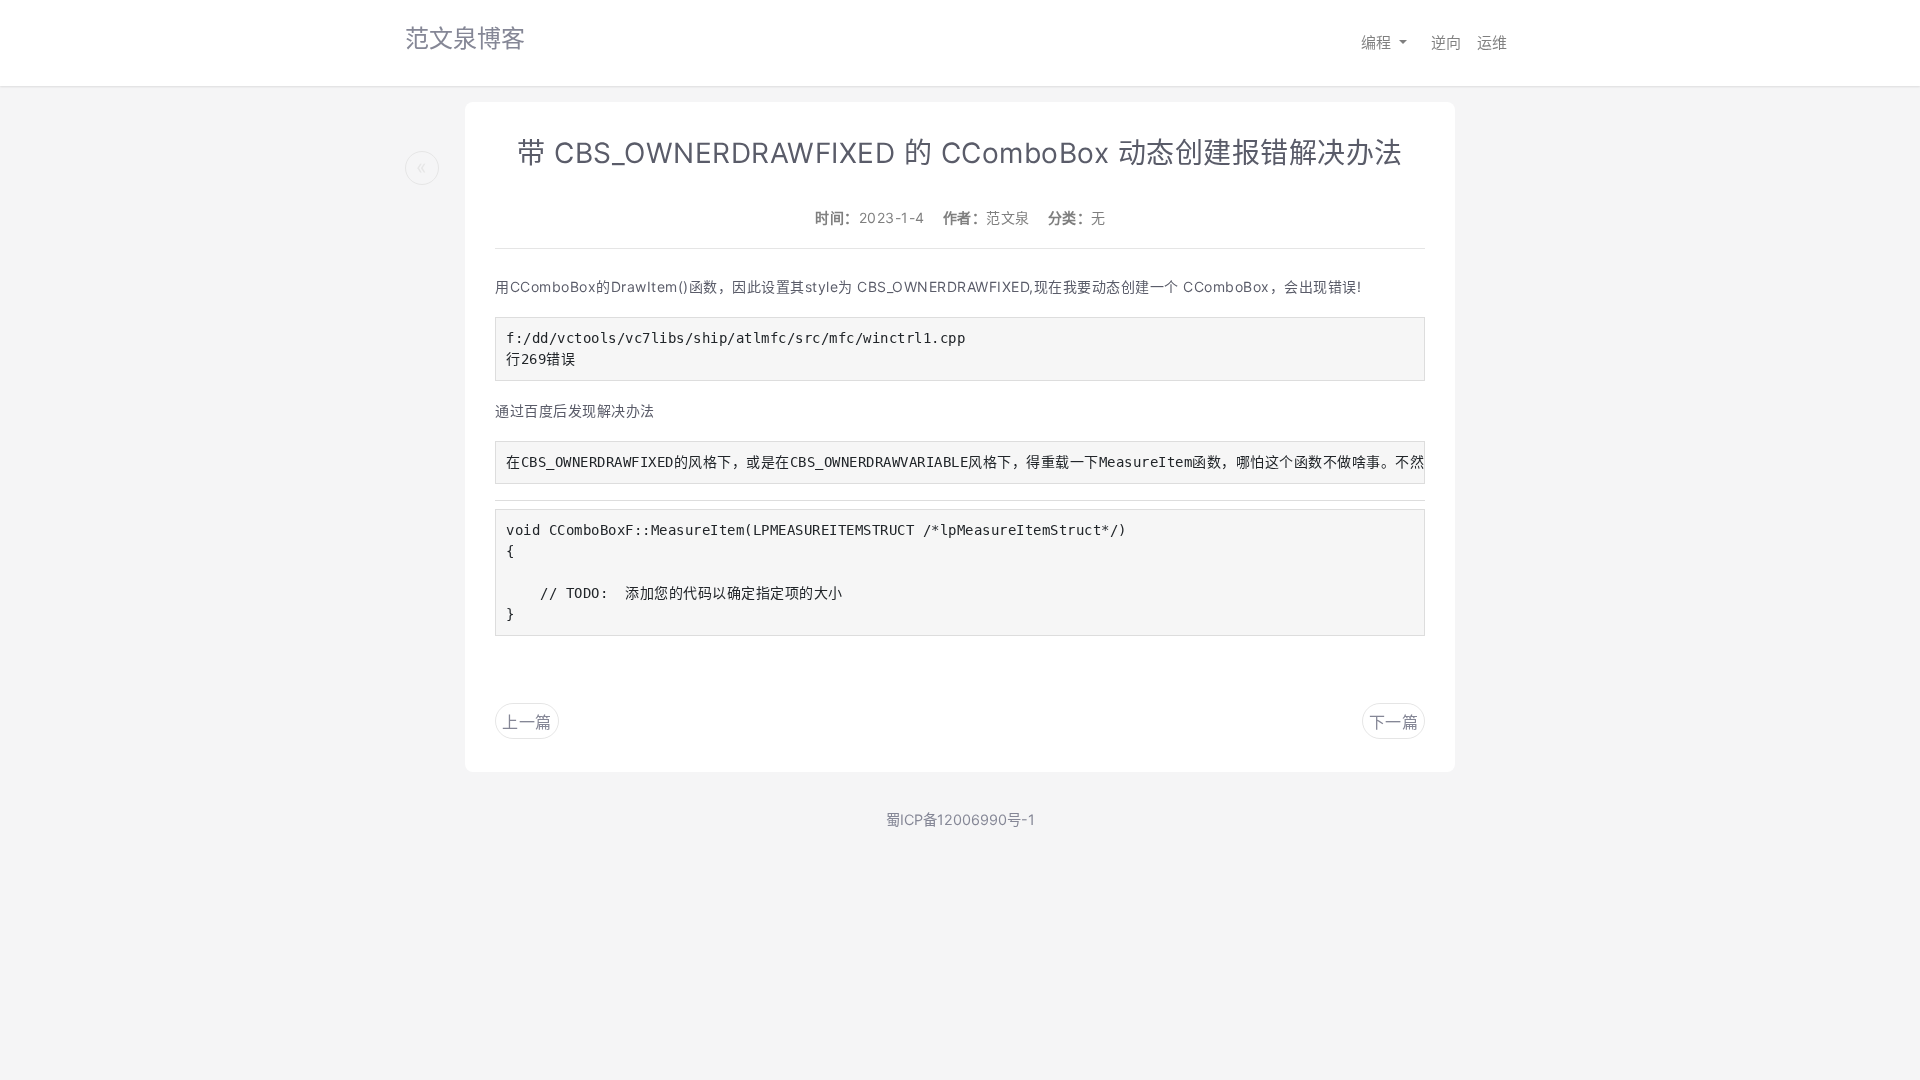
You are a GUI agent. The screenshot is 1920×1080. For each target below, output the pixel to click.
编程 (1378, 42)
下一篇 (1394, 722)
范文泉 (1008, 217)
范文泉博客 (465, 38)
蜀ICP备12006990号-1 (960, 819)
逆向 (1446, 42)
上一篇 (527, 722)
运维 (1492, 42)
